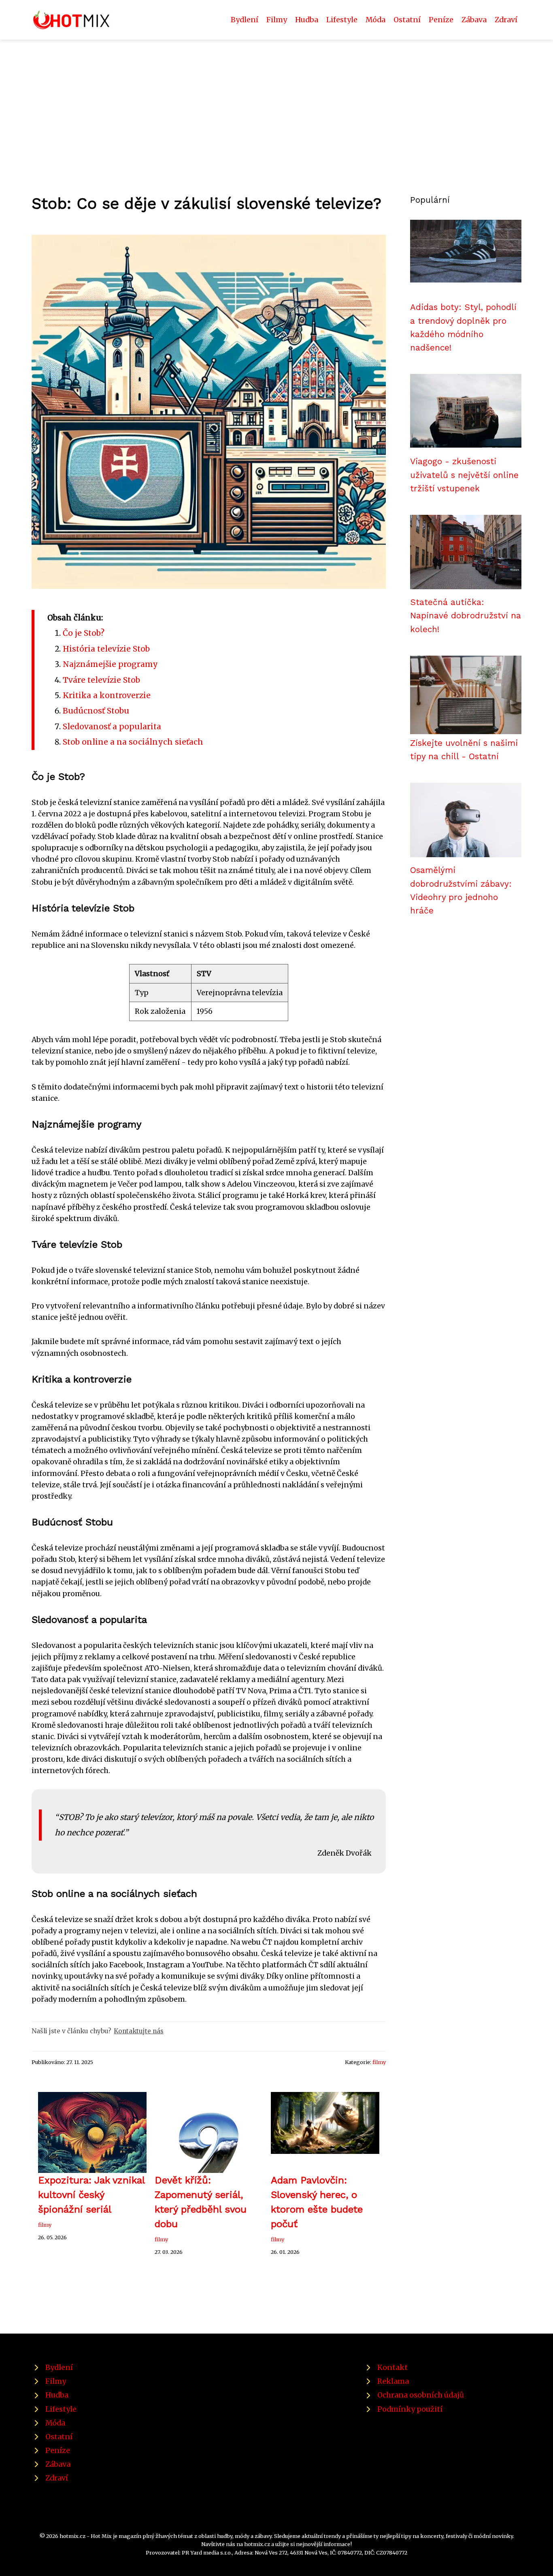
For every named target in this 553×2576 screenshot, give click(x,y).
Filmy (277, 20)
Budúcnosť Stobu (96, 711)
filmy (379, 2062)
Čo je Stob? (84, 633)
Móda (375, 20)
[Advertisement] (276, 100)
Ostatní (407, 20)
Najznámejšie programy (110, 664)
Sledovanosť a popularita (112, 726)
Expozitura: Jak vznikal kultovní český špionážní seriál (91, 2195)
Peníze (441, 20)
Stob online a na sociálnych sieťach (133, 742)
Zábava (474, 20)
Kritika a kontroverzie (107, 695)
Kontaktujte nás (139, 2031)
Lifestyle (342, 20)
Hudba (307, 20)
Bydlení (245, 20)
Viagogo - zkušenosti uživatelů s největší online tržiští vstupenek (464, 475)
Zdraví (506, 20)
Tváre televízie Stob (101, 680)
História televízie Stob (106, 649)
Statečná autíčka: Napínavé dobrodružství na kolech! (466, 616)
